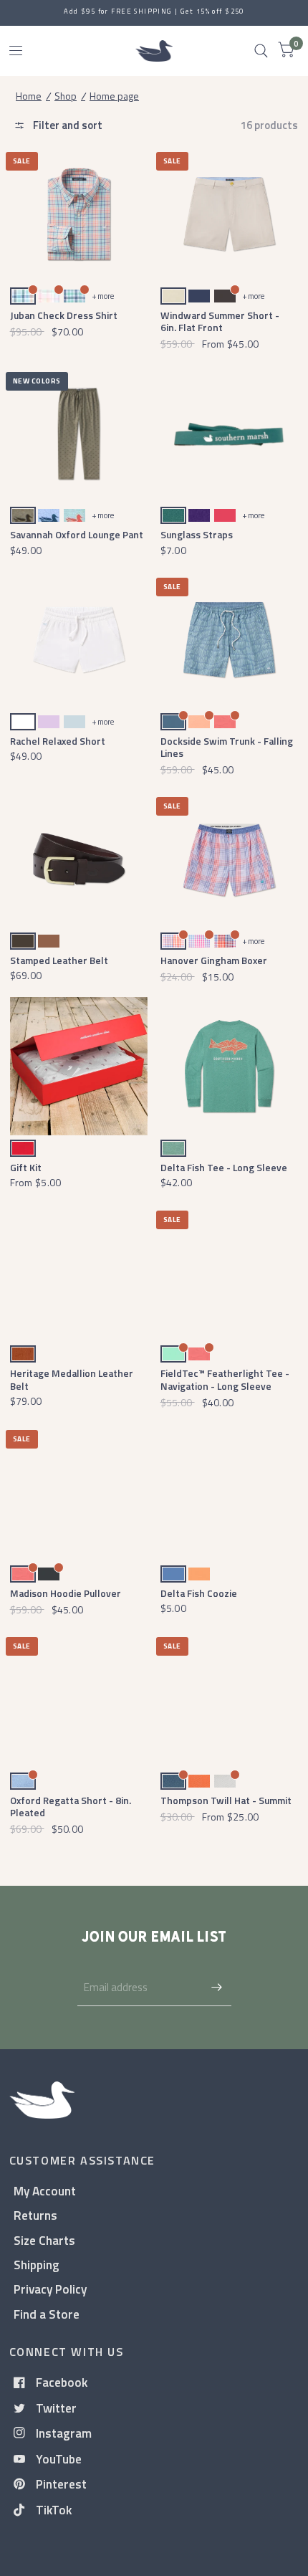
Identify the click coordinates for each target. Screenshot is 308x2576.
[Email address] (217, 1988)
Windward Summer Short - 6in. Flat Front (220, 321)
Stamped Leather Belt (59, 960)
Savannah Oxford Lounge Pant (77, 534)
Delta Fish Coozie (199, 1593)
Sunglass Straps (197, 534)
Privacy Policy (50, 2289)
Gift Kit (26, 1167)
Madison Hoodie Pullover (66, 1593)
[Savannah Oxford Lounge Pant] (79, 434)
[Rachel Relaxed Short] (79, 640)
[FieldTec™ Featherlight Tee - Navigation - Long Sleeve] (230, 1273)
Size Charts (44, 2240)
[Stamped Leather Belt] (79, 859)
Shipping (37, 2265)
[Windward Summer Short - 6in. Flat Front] (230, 214)
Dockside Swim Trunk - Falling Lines (227, 747)
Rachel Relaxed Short (58, 741)
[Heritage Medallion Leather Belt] (79, 1273)
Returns (35, 2215)
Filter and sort (67, 125)
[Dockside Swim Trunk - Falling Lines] (230, 640)
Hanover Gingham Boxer (214, 960)
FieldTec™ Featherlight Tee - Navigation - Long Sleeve (225, 1379)
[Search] (261, 51)
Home (29, 96)
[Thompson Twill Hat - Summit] (230, 1699)
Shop (66, 96)
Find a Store (47, 2314)
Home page (114, 96)
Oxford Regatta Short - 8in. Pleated (71, 1806)
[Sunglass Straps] (230, 434)
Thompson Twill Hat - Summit (226, 1800)
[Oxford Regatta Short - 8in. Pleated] (79, 1699)
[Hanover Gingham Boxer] (230, 859)
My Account (45, 2191)
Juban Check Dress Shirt (64, 315)
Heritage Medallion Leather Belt (72, 1379)
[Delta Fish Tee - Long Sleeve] (230, 1066)
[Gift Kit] (79, 1066)
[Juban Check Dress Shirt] (79, 214)
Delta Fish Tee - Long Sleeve (224, 1167)
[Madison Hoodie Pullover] (79, 1492)
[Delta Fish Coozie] (230, 1492)
